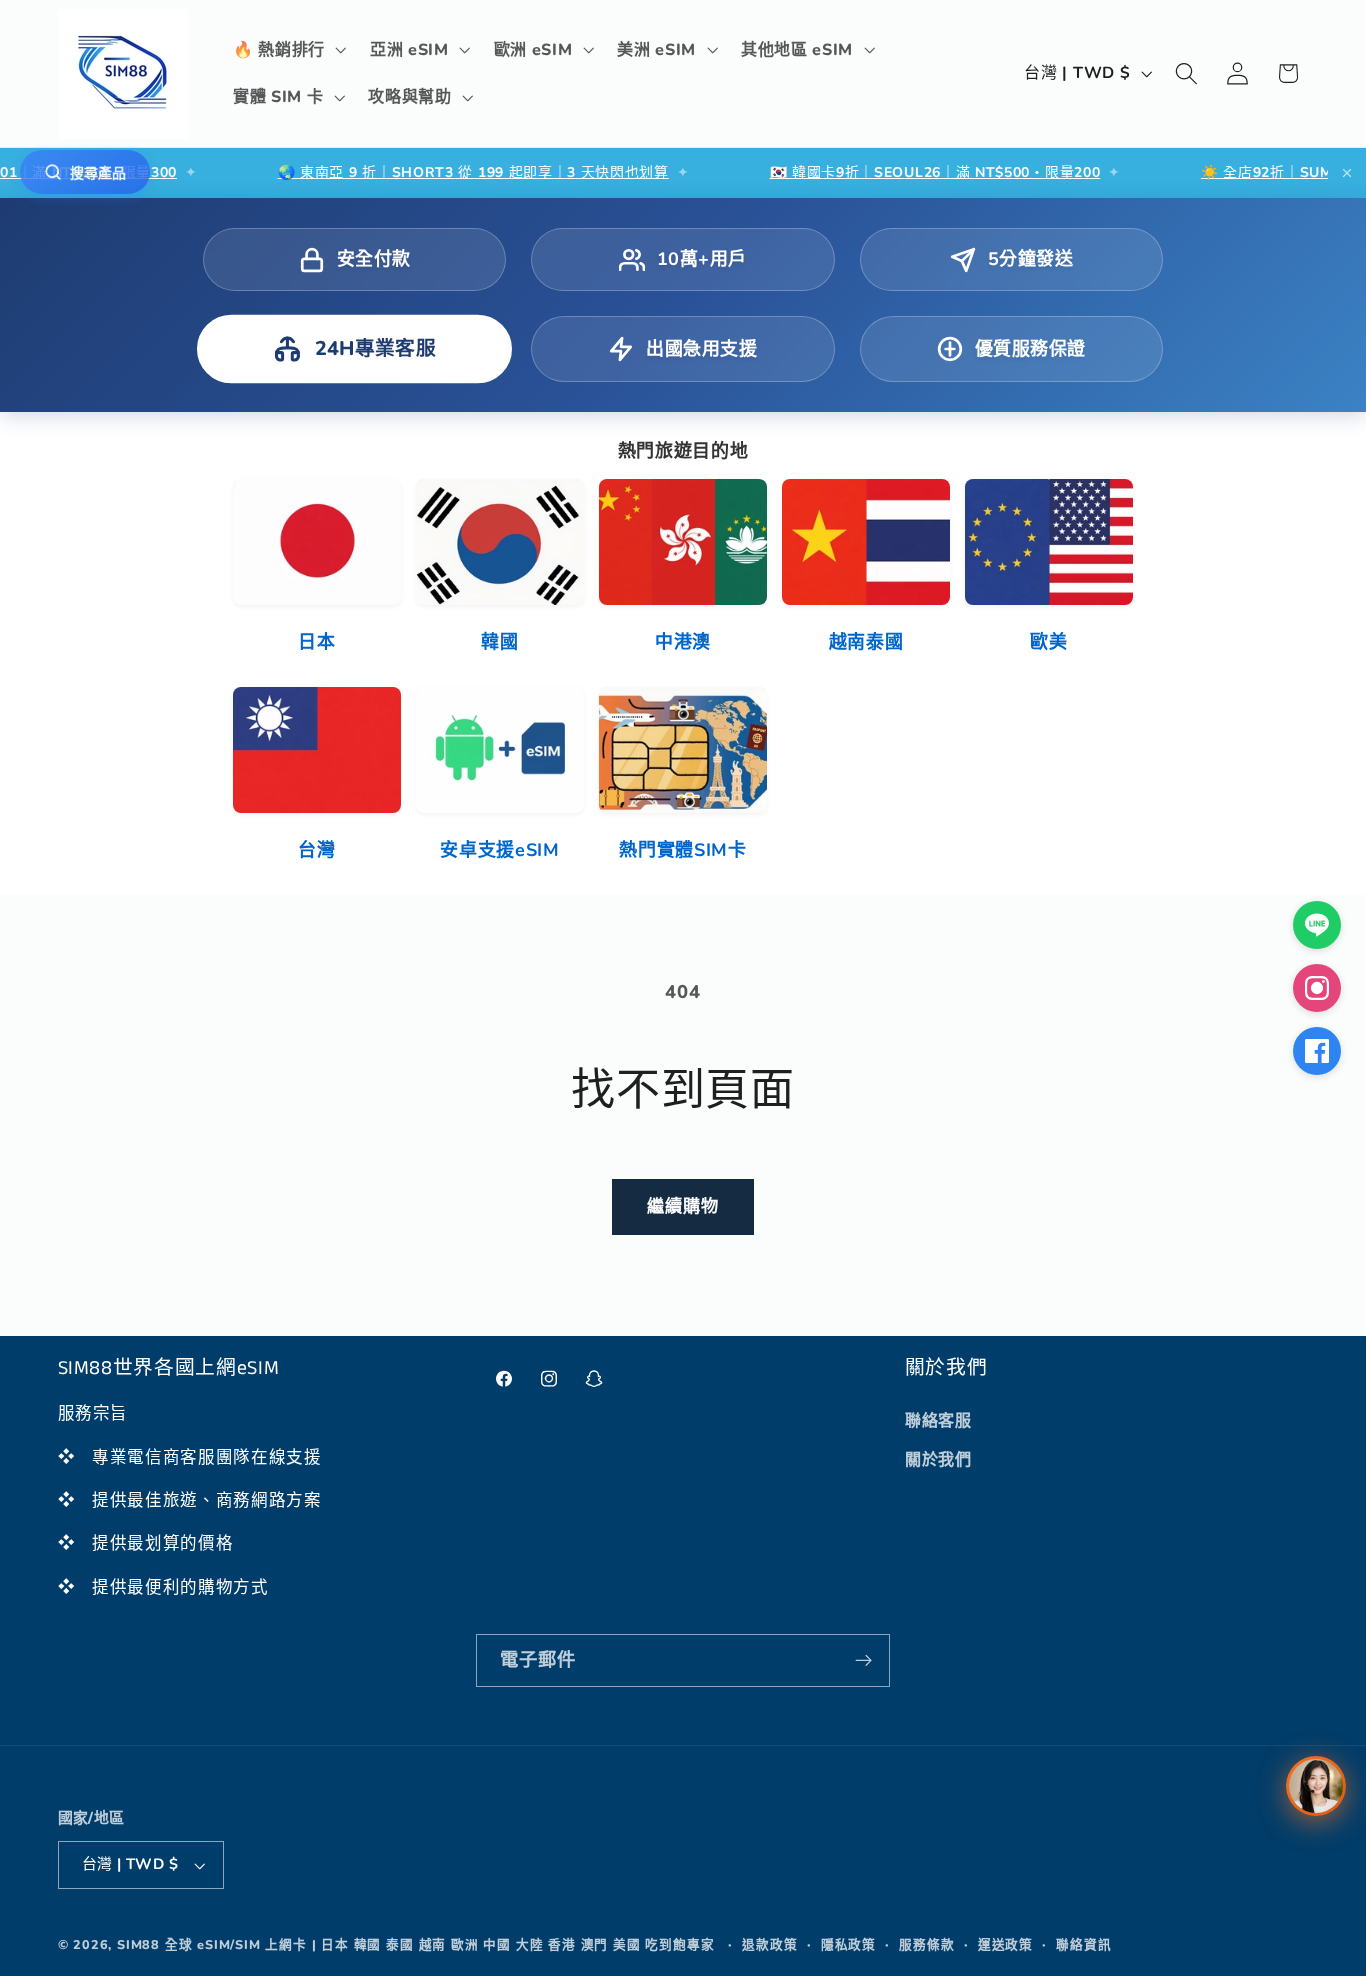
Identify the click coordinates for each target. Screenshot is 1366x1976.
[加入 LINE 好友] (1317, 925)
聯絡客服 (938, 1421)
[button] (287, 50)
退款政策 (769, 1944)
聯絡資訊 (1083, 1944)
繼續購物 (683, 1206)
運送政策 (1005, 1944)
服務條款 (926, 1944)
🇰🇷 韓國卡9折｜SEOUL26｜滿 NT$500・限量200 (880, 172)
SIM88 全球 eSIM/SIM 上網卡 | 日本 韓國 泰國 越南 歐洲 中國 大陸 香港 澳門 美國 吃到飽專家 (416, 1944)
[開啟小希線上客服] (1316, 1786)
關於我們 (938, 1460)
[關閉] (1347, 173)
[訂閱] (863, 1661)
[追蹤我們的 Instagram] (1317, 988)
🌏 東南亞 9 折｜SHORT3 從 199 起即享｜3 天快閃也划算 (419, 172)
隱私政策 (848, 1944)
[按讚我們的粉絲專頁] (1317, 1051)
